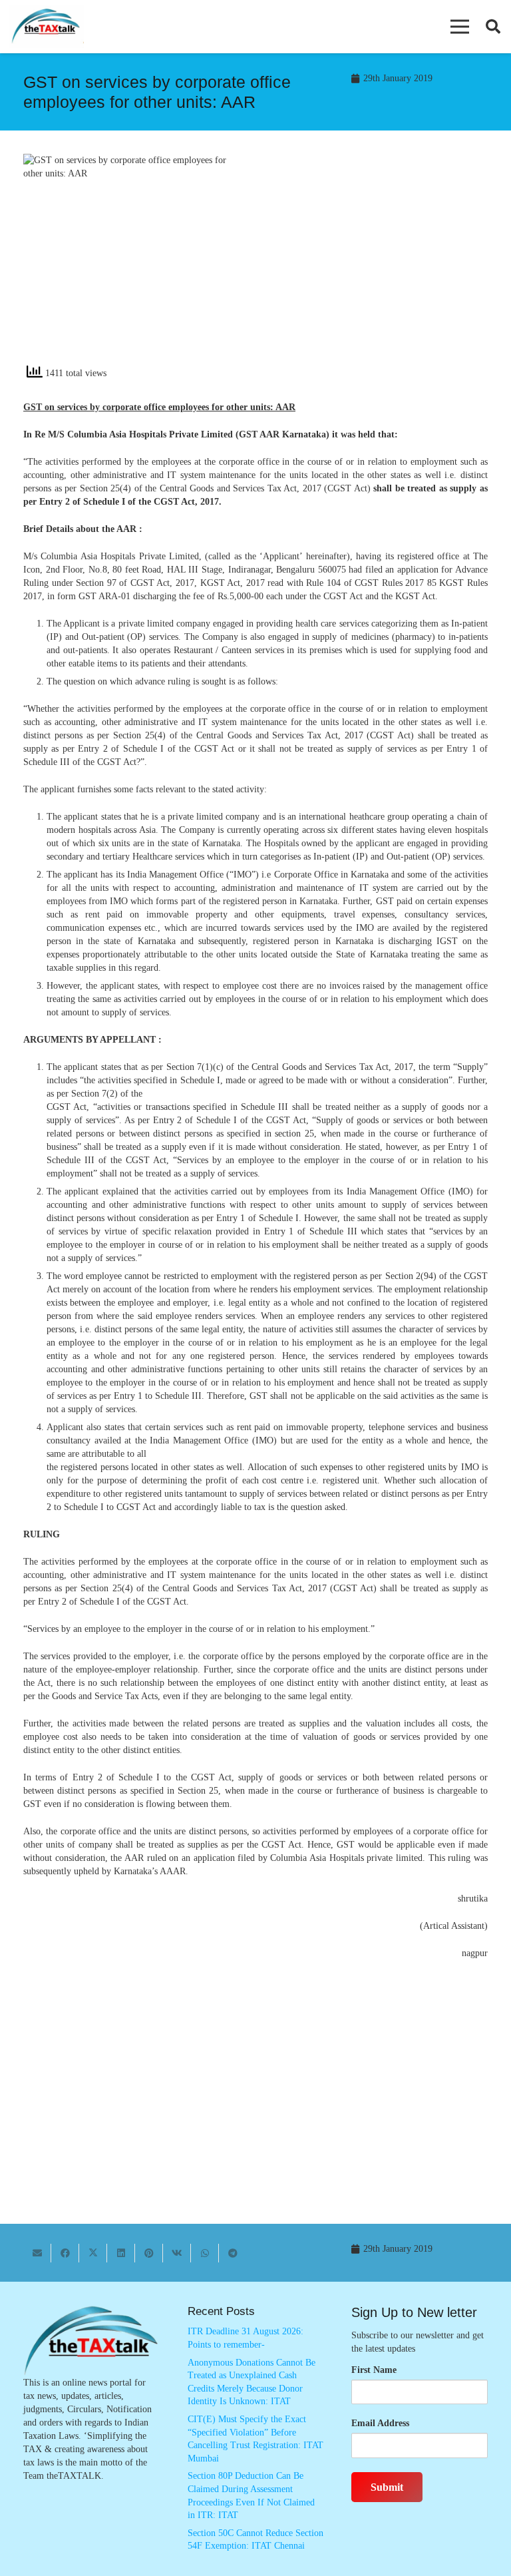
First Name (374, 2370)
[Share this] (65, 2253)
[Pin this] (149, 2253)
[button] (460, 27)
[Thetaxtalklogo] (47, 27)
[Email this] (37, 2253)
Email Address (380, 2423)
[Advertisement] (379, 264)
